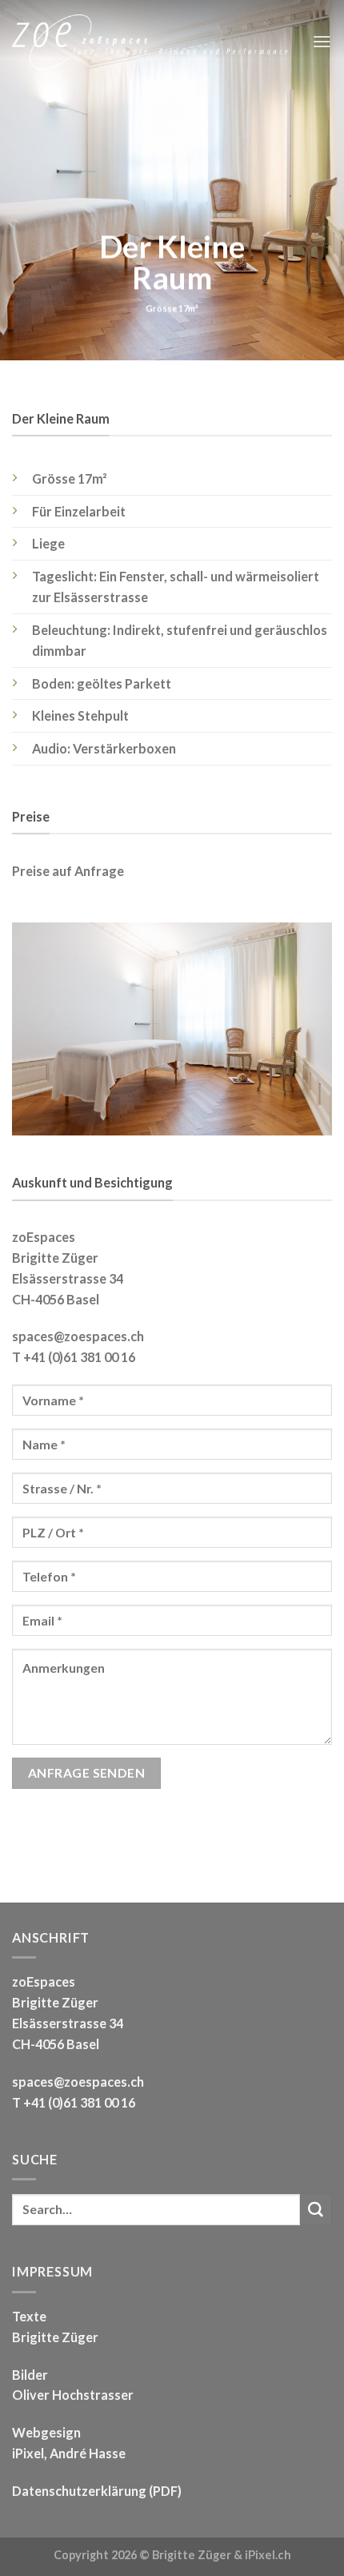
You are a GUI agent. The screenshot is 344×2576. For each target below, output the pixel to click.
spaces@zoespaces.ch (78, 1336)
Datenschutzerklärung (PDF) (97, 2491)
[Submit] (316, 2209)
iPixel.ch (268, 2555)
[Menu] (322, 41)
